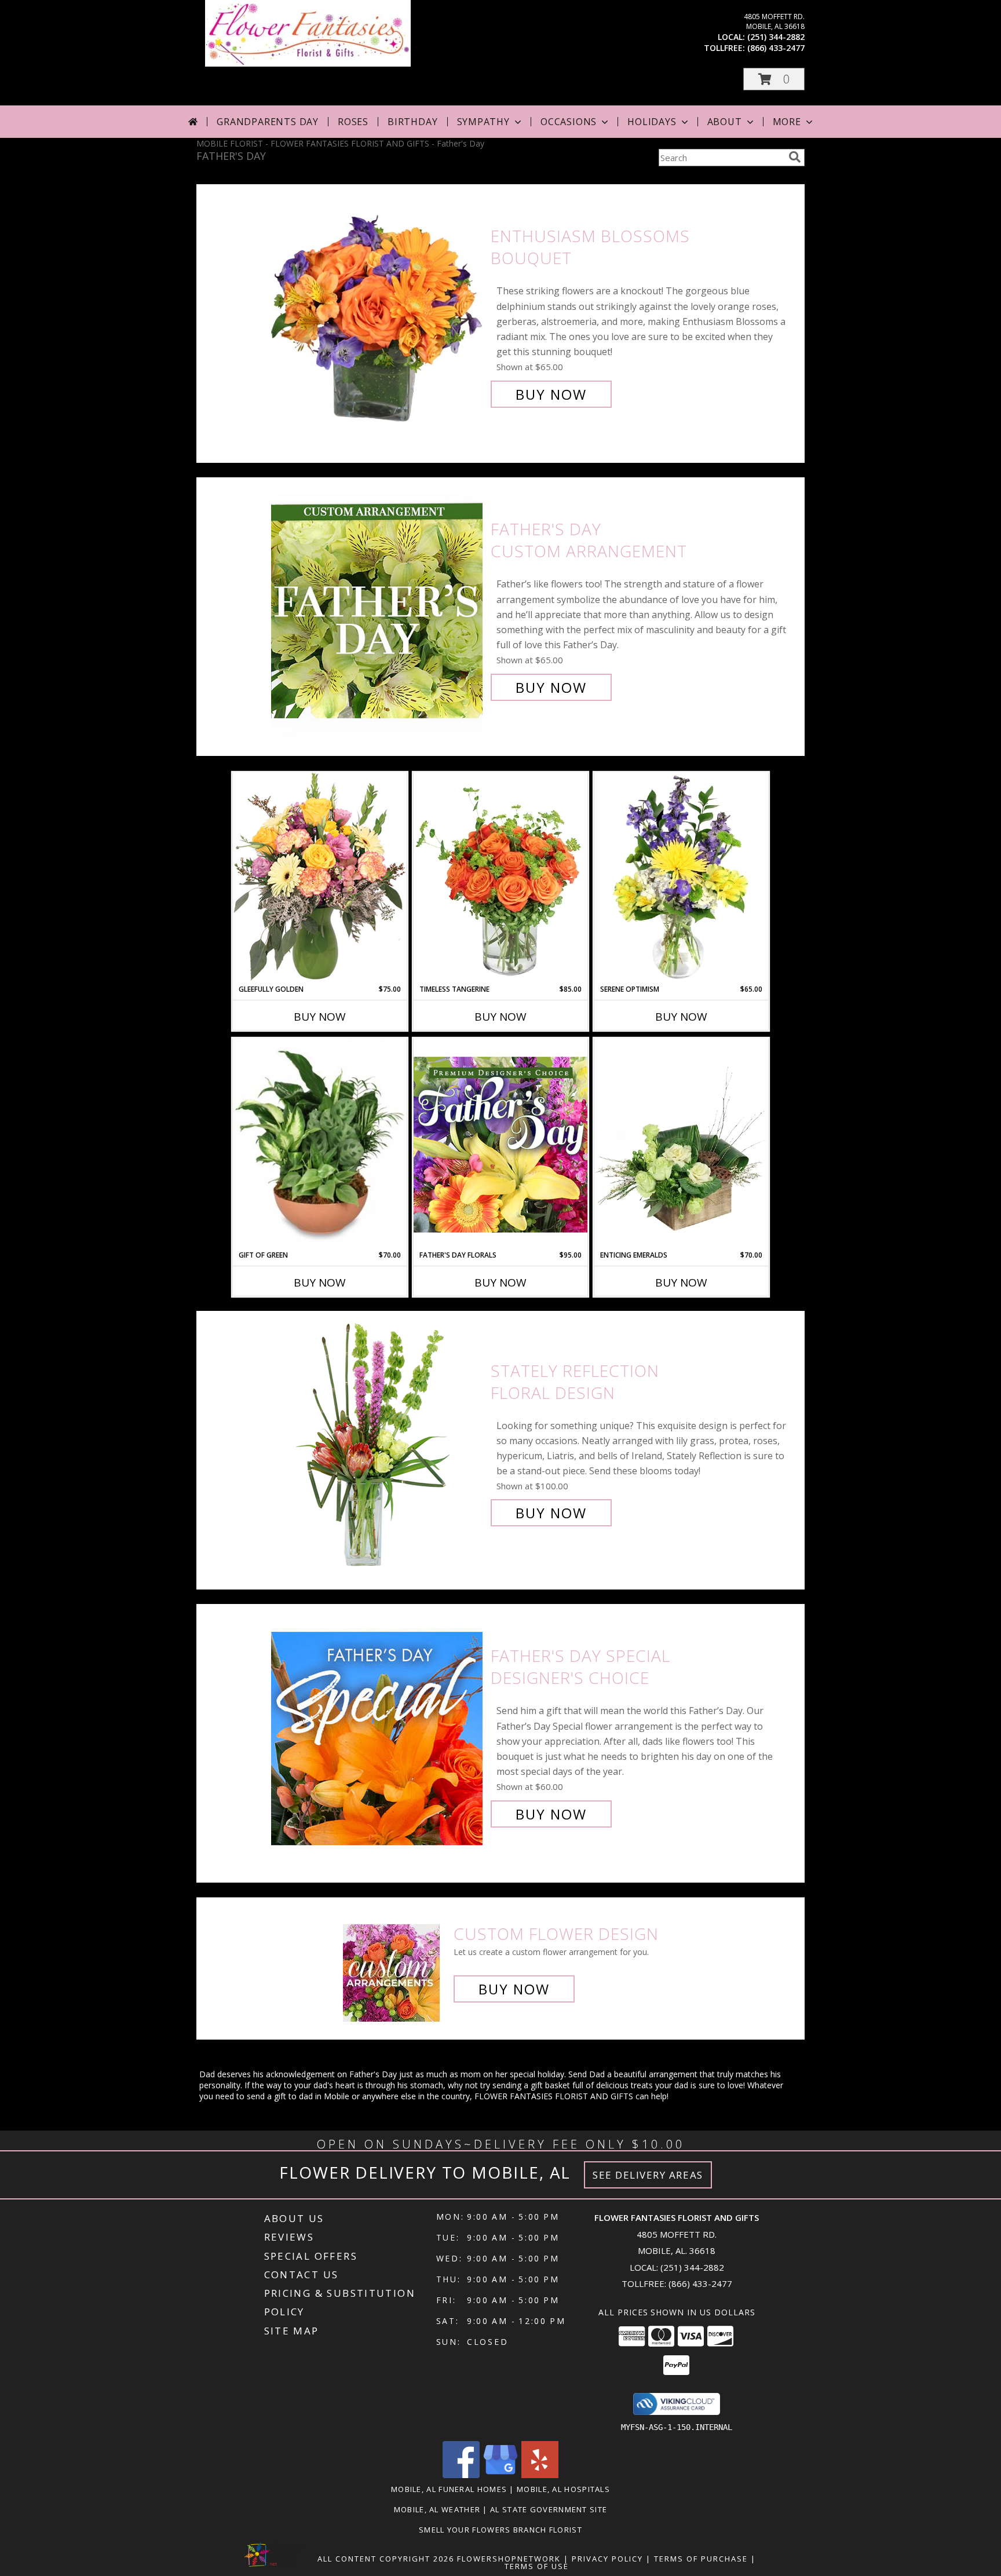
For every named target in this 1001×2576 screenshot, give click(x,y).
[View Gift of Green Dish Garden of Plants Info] (320, 1144)
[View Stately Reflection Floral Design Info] (378, 1442)
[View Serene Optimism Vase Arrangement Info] (681, 878)
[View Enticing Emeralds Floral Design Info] (681, 1144)
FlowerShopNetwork (509, 2559)
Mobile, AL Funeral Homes (449, 2489)
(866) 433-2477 (776, 48)
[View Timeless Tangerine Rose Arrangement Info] (500, 878)
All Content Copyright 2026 (386, 2559)
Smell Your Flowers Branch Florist (500, 2530)
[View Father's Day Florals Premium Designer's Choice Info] (500, 1144)
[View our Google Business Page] (500, 2475)
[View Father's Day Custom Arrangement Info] (378, 609)
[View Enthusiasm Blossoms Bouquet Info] (378, 315)
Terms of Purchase (701, 2559)
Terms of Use (537, 2566)
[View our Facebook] (461, 2475)
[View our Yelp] (540, 2475)
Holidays (652, 122)
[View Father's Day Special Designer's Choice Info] (378, 1735)
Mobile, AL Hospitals (563, 2489)
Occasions (569, 122)
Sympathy (483, 122)
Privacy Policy (607, 2559)
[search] (795, 157)
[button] (774, 79)
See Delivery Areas (648, 2175)
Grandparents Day (268, 122)
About (725, 122)
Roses (353, 122)
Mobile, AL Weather (437, 2509)
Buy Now (551, 394)
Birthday (412, 122)
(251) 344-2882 (776, 37)
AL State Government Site (549, 2509)
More (787, 122)
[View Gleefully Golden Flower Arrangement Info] (320, 878)
